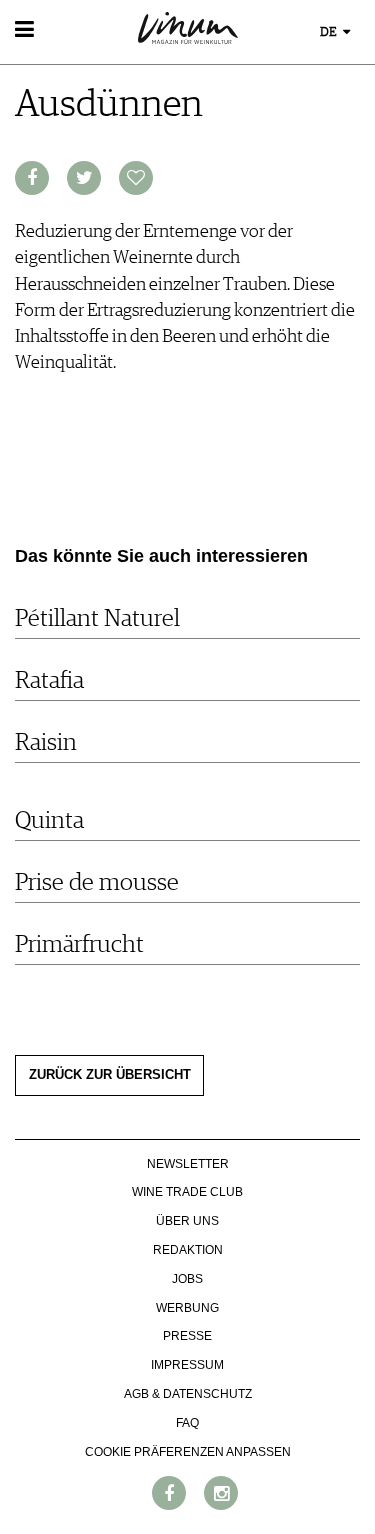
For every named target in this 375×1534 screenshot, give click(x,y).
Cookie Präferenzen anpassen (188, 1452)
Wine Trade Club (187, 1192)
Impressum (187, 1365)
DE (330, 32)
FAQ (187, 1423)
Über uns (187, 1221)
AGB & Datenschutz (188, 1394)
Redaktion (188, 1250)
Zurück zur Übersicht (110, 1075)
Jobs (187, 1279)
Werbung (187, 1308)
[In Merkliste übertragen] (136, 178)
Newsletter (188, 1164)
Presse (187, 1336)
